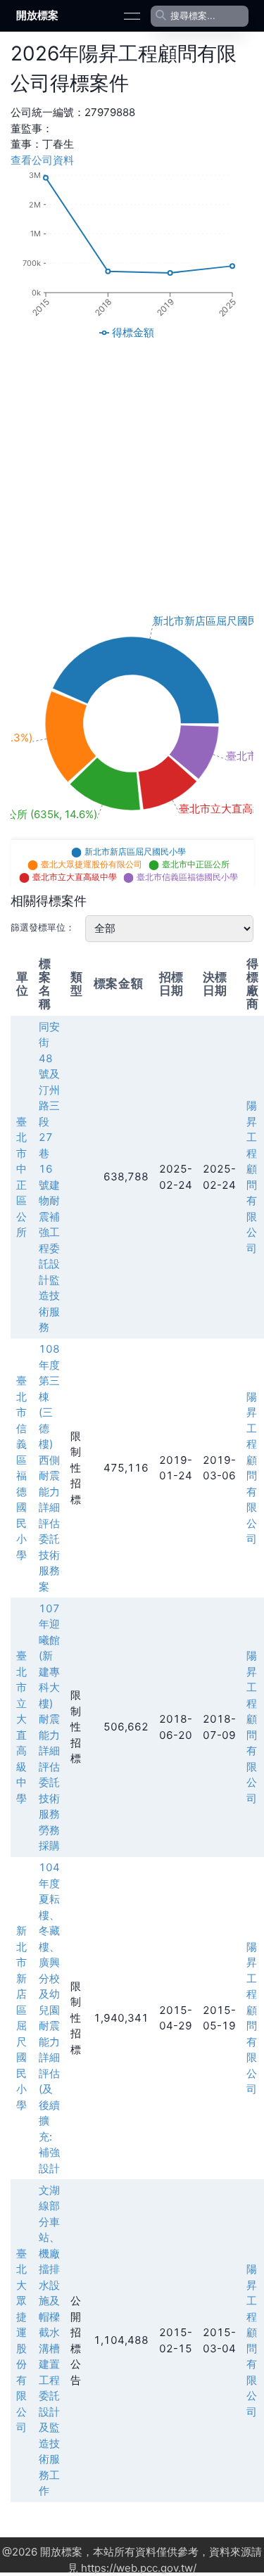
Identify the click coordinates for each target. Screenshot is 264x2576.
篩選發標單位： (43, 927)
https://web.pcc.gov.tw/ (139, 2568)
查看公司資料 (42, 160)
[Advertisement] (132, 476)
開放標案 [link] (37, 15)
